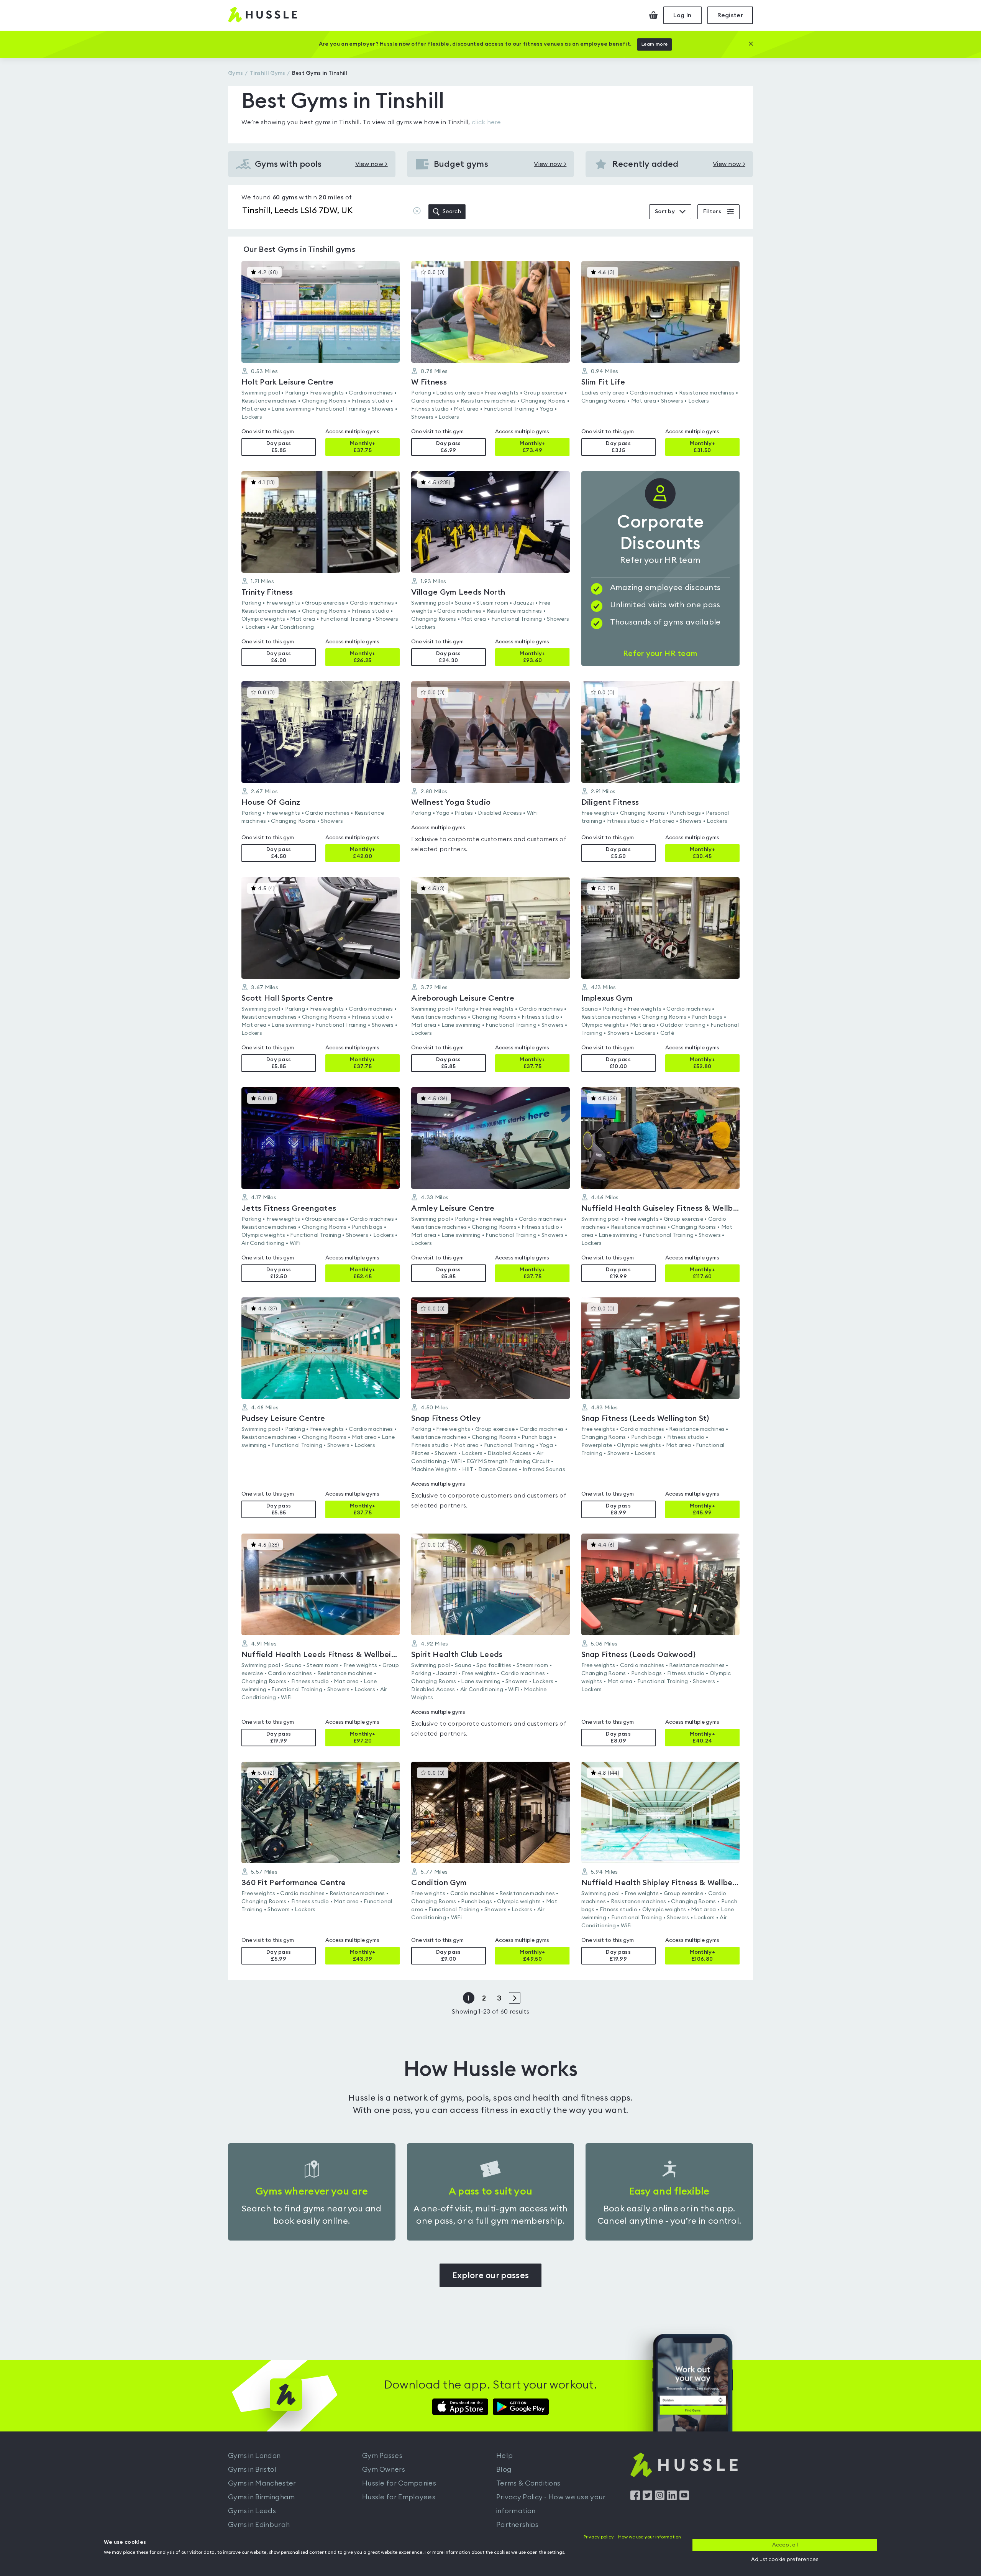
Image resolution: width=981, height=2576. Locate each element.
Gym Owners (384, 2469)
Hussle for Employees (399, 2497)
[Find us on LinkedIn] (672, 2498)
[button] (321, 358)
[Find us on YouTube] (684, 2498)
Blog (504, 2469)
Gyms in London (254, 2456)
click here (486, 122)
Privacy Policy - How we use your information (551, 2504)
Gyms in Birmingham (261, 2497)
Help (504, 2456)
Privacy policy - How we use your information (632, 2537)
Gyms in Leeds (252, 2511)
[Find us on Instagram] (660, 2498)
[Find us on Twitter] (647, 2498)
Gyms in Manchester (262, 2483)
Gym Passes (382, 2456)
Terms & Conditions (528, 2483)
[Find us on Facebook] (635, 2498)
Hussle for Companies (399, 2483)
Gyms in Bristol (252, 2469)
